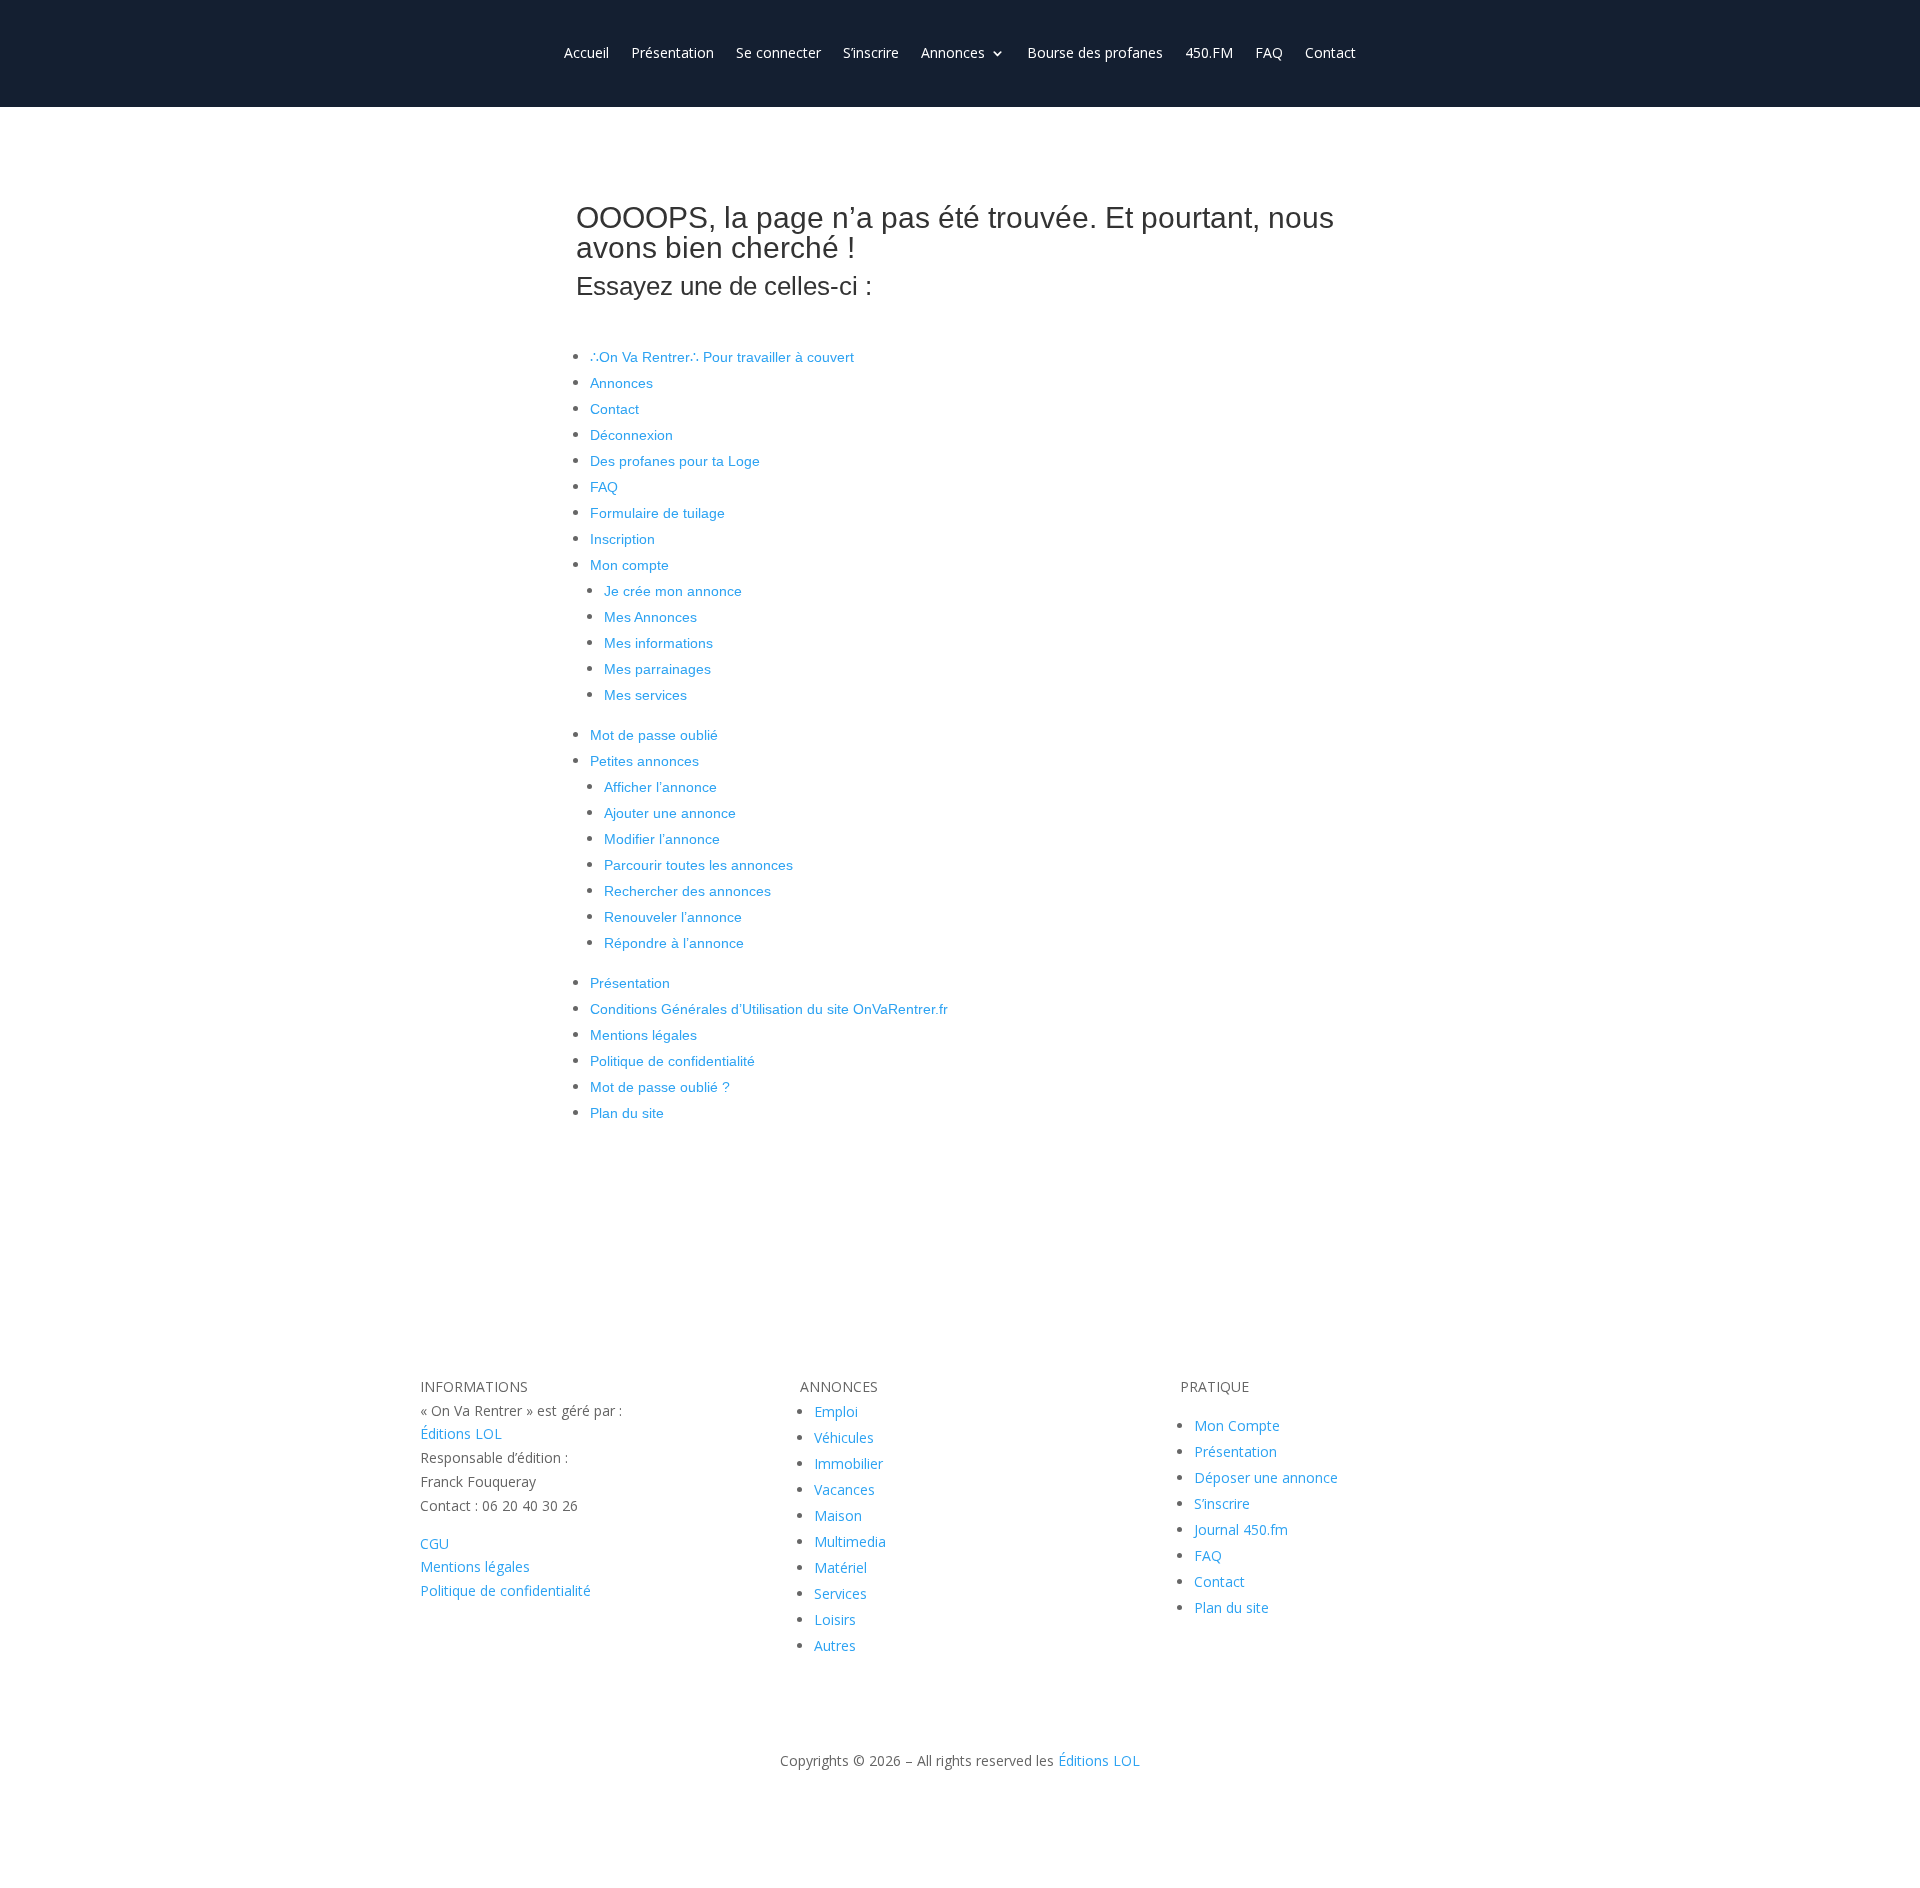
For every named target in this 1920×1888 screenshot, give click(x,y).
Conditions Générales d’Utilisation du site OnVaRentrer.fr (769, 1009)
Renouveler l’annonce (673, 917)
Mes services (645, 695)
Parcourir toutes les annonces (698, 865)
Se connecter (778, 54)
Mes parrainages (657, 669)
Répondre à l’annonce (674, 943)
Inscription (622, 539)
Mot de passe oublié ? (660, 1087)
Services (840, 1593)
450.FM (1209, 54)
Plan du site (627, 1113)
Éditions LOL (461, 1433)
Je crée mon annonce (673, 591)
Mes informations (658, 643)
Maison (838, 1515)
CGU (434, 1543)
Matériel (840, 1567)
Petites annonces (644, 761)
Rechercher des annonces (687, 891)
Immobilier (848, 1463)
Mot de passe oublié (654, 735)
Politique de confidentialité (672, 1061)
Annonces (953, 54)
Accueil (586, 54)
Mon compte (629, 565)
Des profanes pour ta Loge (675, 461)
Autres (835, 1645)
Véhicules (844, 1437)
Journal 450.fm (1241, 1529)
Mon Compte (1237, 1425)
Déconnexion (631, 435)
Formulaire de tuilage (657, 513)
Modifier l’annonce (662, 839)
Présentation (672, 54)
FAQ (1269, 54)
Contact (1330, 54)
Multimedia (850, 1541)
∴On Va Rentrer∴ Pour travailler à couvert (722, 357)
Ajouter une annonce (670, 813)
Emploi (836, 1411)
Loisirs (835, 1619)
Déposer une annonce (1266, 1477)
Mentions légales (643, 1035)
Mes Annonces (650, 617)
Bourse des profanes (1095, 54)
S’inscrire (871, 54)
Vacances (844, 1489)
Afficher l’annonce (660, 787)
